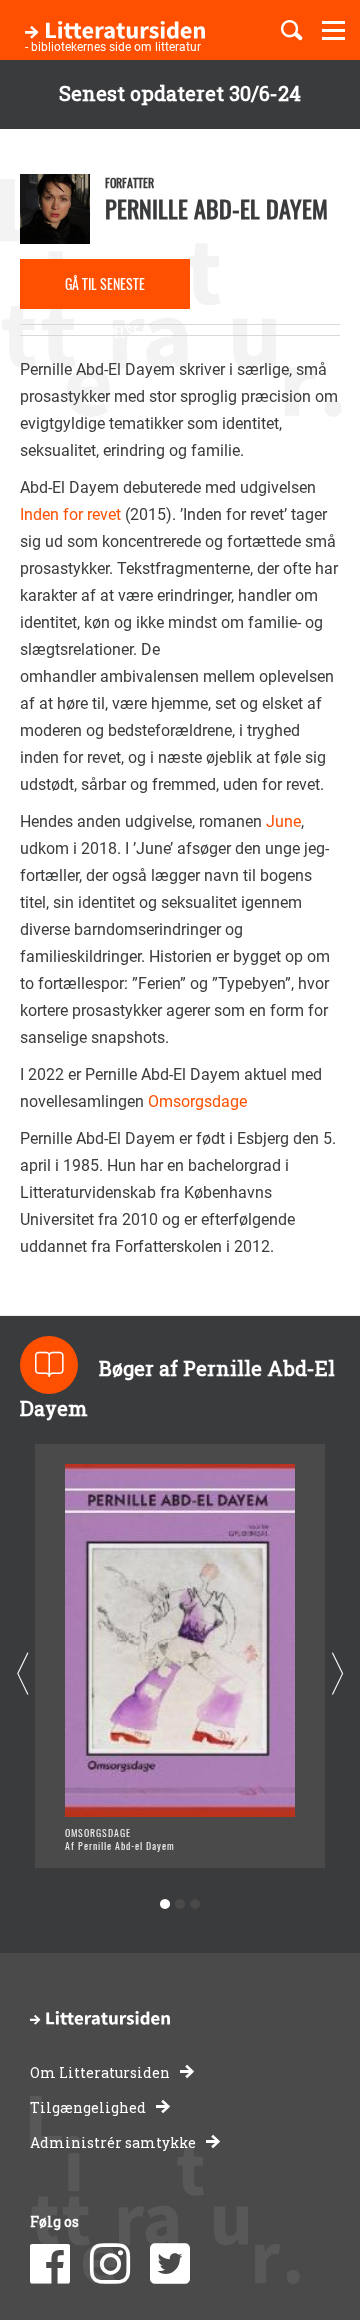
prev (22, 1674)
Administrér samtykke (113, 2142)
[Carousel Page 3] (195, 1904)
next (337, 1674)
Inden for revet (70, 514)
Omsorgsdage (197, 1101)
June (283, 821)
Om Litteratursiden (100, 2072)
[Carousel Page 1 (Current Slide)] (165, 1904)
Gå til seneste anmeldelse (105, 291)
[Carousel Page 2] (180, 1904)
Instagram (110, 2264)
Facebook (50, 2264)
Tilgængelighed (88, 2107)
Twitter (170, 2264)
